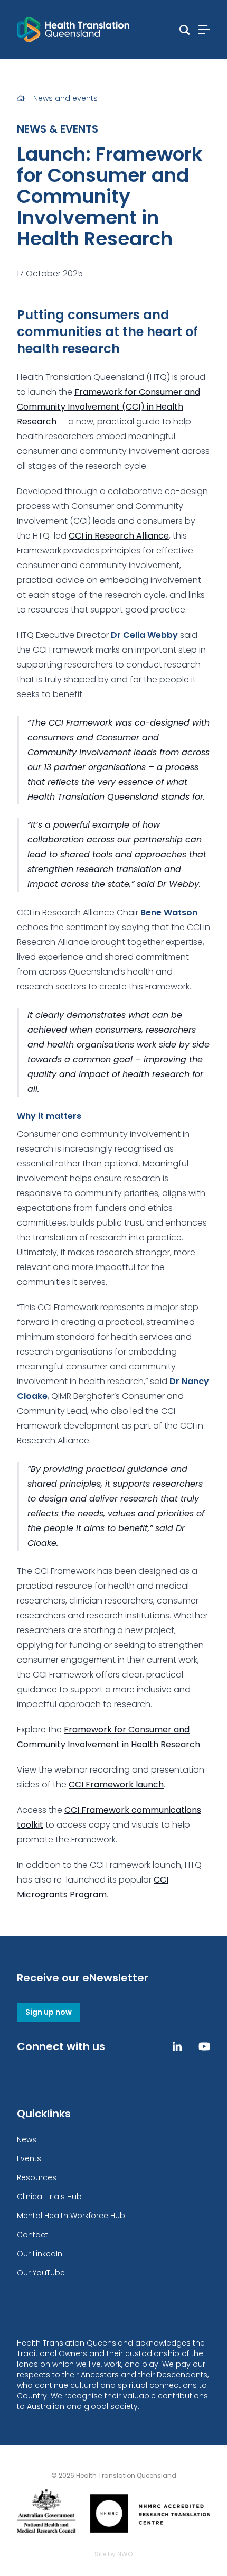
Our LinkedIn (40, 2254)
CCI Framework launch (116, 1785)
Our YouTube (41, 2273)
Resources (37, 2177)
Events (29, 2158)
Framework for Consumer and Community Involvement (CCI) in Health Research (108, 407)
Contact (32, 2235)
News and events (65, 98)
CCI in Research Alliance (119, 536)
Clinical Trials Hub (49, 2197)
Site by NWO (113, 2554)
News (27, 2139)
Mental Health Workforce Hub (71, 2216)
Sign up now (49, 2012)
